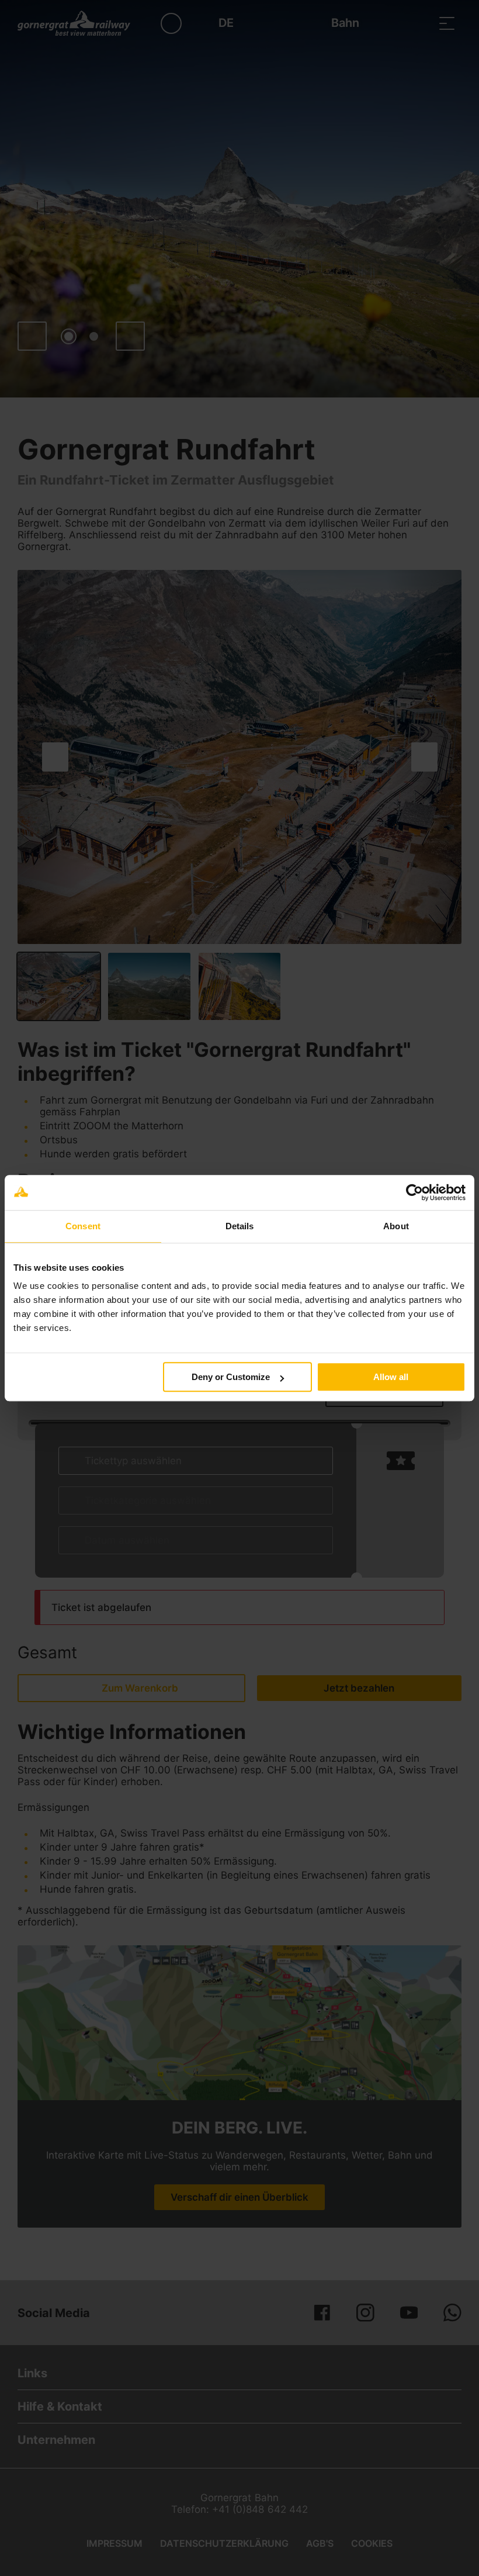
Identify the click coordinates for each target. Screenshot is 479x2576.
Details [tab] (240, 1226)
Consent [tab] (83, 1226)
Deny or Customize (231, 1377)
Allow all (391, 1377)
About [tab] (396, 1226)
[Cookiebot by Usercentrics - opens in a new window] (414, 1192)
